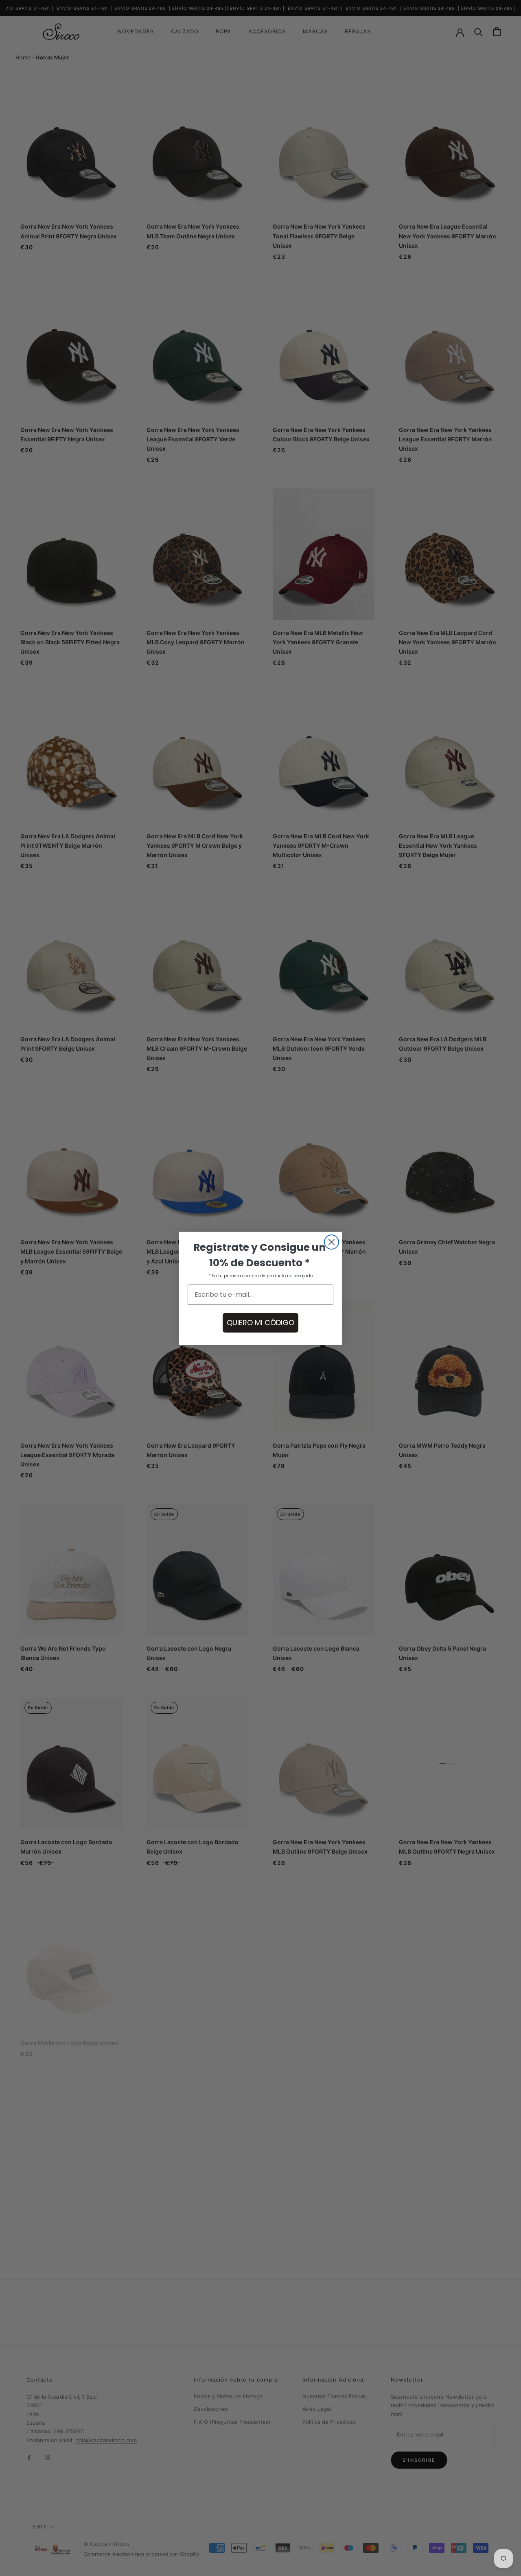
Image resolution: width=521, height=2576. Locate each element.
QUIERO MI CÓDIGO (260, 1323)
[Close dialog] (332, 1242)
